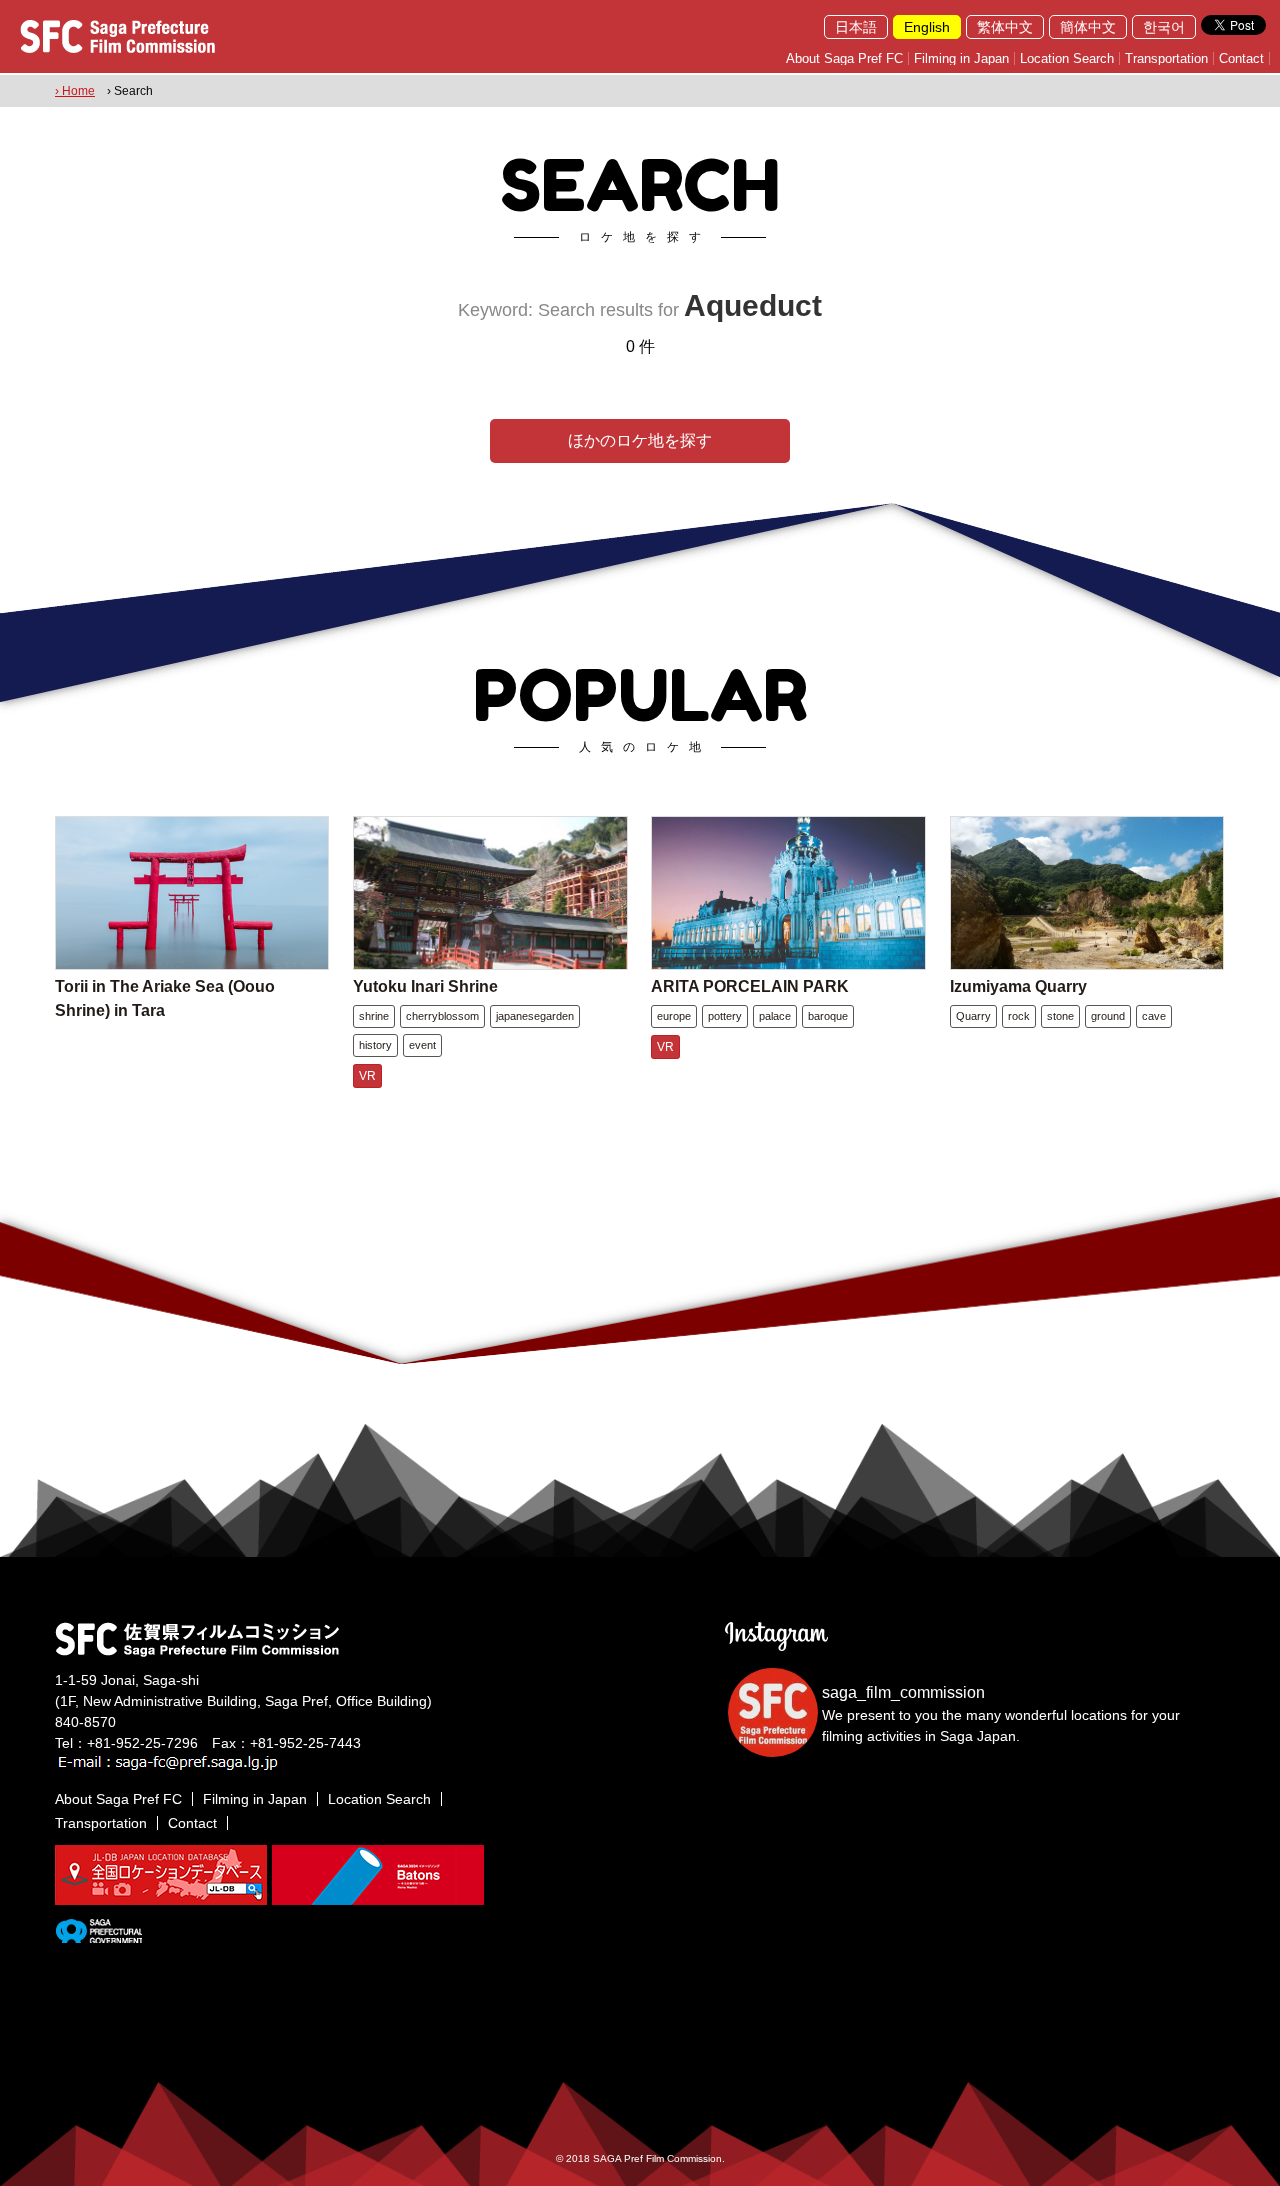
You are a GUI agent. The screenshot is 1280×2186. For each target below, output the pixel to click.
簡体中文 (1088, 27)
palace (775, 1016)
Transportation (1166, 58)
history (375, 1045)
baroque (828, 1016)
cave (1154, 1016)
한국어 (1164, 27)
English (927, 27)
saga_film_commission (903, 1692)
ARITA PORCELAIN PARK (750, 986)
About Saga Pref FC (844, 58)
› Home (75, 91)
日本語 (856, 27)
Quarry (973, 1016)
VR (367, 1076)
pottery (725, 1016)
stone (1060, 1016)
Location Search (1067, 58)
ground (1108, 1016)
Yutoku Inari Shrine (425, 986)
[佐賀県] (98, 1935)
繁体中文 (1005, 27)
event (422, 1045)
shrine (374, 1016)
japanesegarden (535, 1016)
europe (674, 1016)
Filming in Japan (961, 58)
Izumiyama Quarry (1018, 986)
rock (1019, 1016)
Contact (1241, 58)
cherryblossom (442, 1016)
